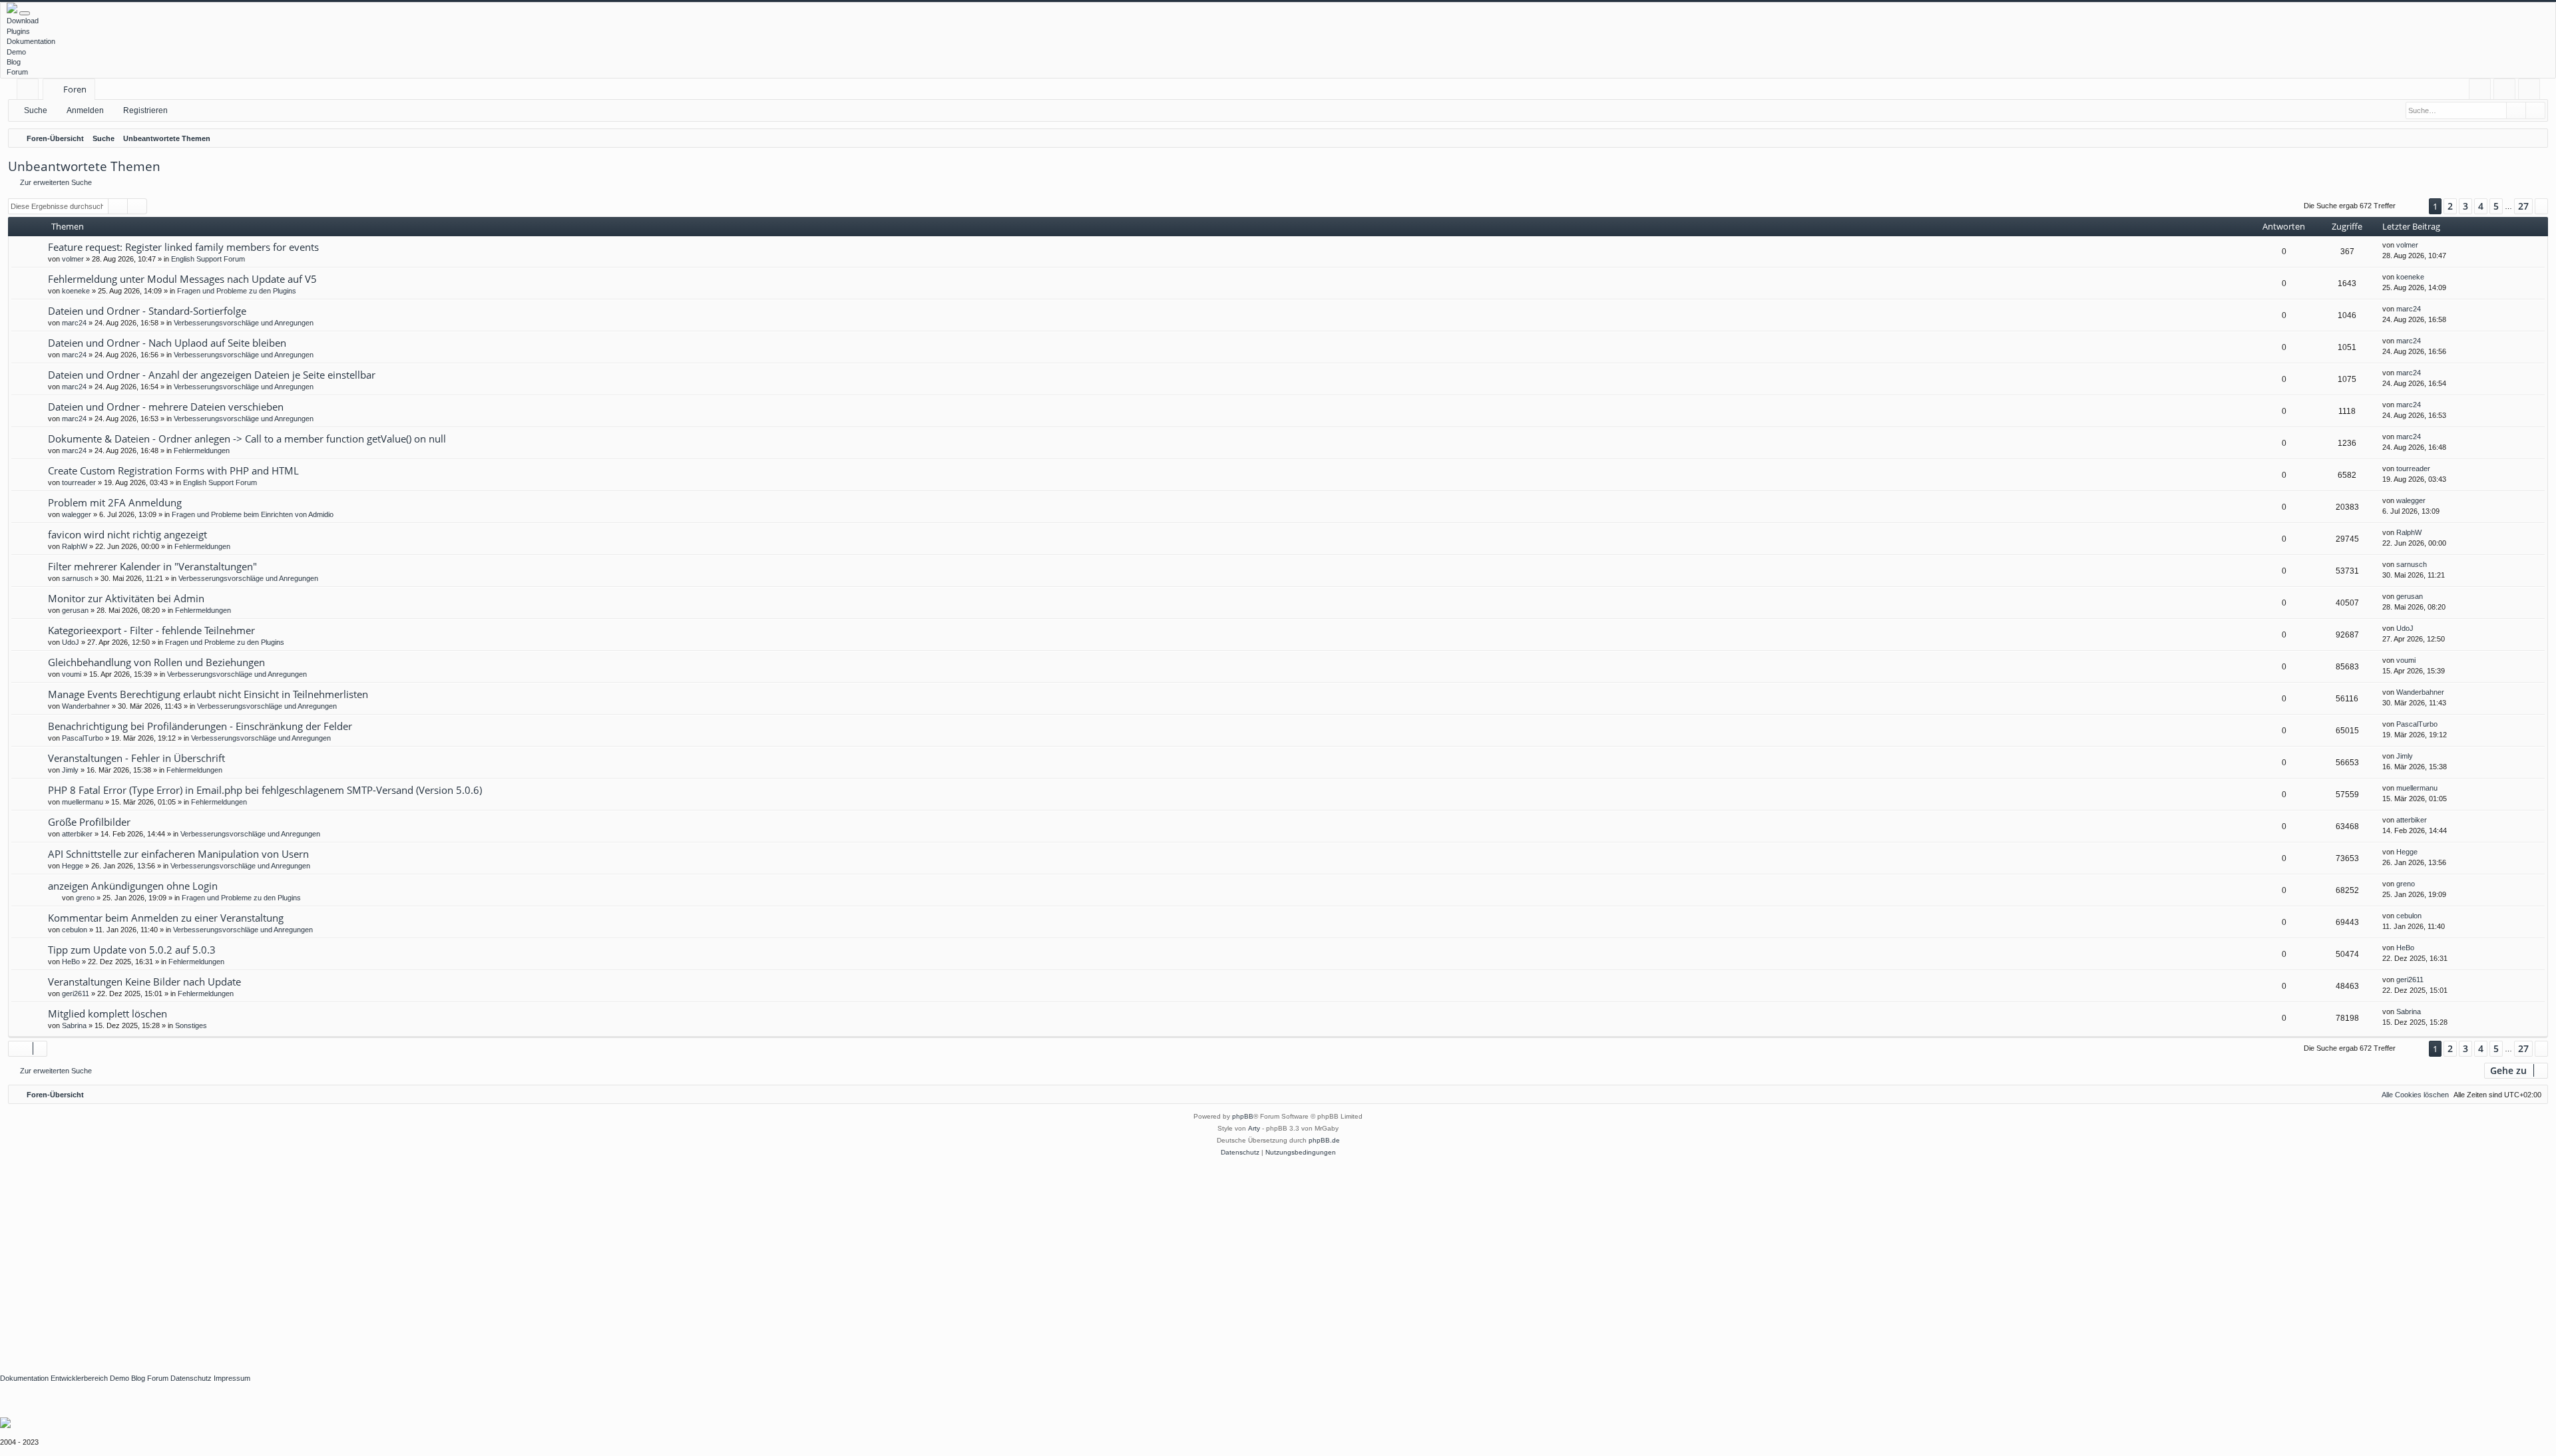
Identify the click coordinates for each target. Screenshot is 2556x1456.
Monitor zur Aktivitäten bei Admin (126, 598)
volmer (73, 259)
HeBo (71, 962)
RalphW (75, 546)
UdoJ (71, 642)
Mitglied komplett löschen (107, 1013)
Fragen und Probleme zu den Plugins (237, 291)
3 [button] (2465, 206)
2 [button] (2450, 206)
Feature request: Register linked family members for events (183, 247)
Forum (17, 72)
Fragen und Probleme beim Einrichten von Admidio (253, 514)
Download (23, 21)
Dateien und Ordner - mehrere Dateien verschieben (166, 407)
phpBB (1243, 1116)
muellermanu (83, 802)
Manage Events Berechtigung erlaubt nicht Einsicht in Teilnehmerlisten (208, 694)
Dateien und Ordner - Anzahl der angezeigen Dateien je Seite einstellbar (212, 375)
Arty (1254, 1128)
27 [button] (2523, 206)
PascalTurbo (83, 738)
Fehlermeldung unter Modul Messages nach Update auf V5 (182, 279)
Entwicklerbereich (79, 1378)
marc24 (74, 323)
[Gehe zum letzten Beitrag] (2425, 245)
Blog (14, 62)
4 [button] (2481, 206)
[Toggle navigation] (25, 13)
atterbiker (77, 834)
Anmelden (85, 110)
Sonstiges (191, 1025)
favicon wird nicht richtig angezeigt (127, 534)
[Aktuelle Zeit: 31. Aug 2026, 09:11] (2535, 138)
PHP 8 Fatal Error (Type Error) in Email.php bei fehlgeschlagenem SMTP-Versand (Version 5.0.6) (265, 790)
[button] (2412, 207)
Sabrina (74, 1025)
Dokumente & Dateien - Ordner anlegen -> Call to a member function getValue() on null (247, 439)
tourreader (79, 482)
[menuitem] (2480, 90)
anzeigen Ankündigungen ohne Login (133, 886)
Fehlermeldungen (202, 451)
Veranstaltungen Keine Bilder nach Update (144, 982)
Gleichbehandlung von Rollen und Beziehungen (156, 662)
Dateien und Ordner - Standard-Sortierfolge (147, 311)
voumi (72, 674)
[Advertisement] (399, 1258)
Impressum (232, 1378)
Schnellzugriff (30, 91)
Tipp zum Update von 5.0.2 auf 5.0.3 (132, 950)
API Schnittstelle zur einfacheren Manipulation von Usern (178, 854)
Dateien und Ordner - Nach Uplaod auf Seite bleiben (167, 343)
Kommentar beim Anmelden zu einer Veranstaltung (166, 918)
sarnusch (77, 578)
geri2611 (76, 994)
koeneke (76, 291)
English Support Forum (208, 259)
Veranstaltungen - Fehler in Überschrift (136, 758)
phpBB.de (1324, 1140)
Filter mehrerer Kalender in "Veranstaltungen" (152, 566)
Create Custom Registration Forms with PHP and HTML (173, 470)
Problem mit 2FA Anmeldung (115, 502)
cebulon (75, 930)
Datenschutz (191, 1378)
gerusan (75, 610)
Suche (36, 110)
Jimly (70, 770)
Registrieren (145, 110)
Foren (75, 89)
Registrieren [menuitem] (2532, 91)
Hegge (73, 866)
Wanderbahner (86, 706)
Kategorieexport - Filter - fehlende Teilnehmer (151, 630)
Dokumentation (31, 41)
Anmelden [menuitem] (2507, 91)
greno (85, 898)
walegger (77, 514)
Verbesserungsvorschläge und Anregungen (244, 323)
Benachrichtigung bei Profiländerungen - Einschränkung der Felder (200, 726)
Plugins (18, 31)
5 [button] (2496, 206)
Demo (16, 52)
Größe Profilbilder (89, 822)
